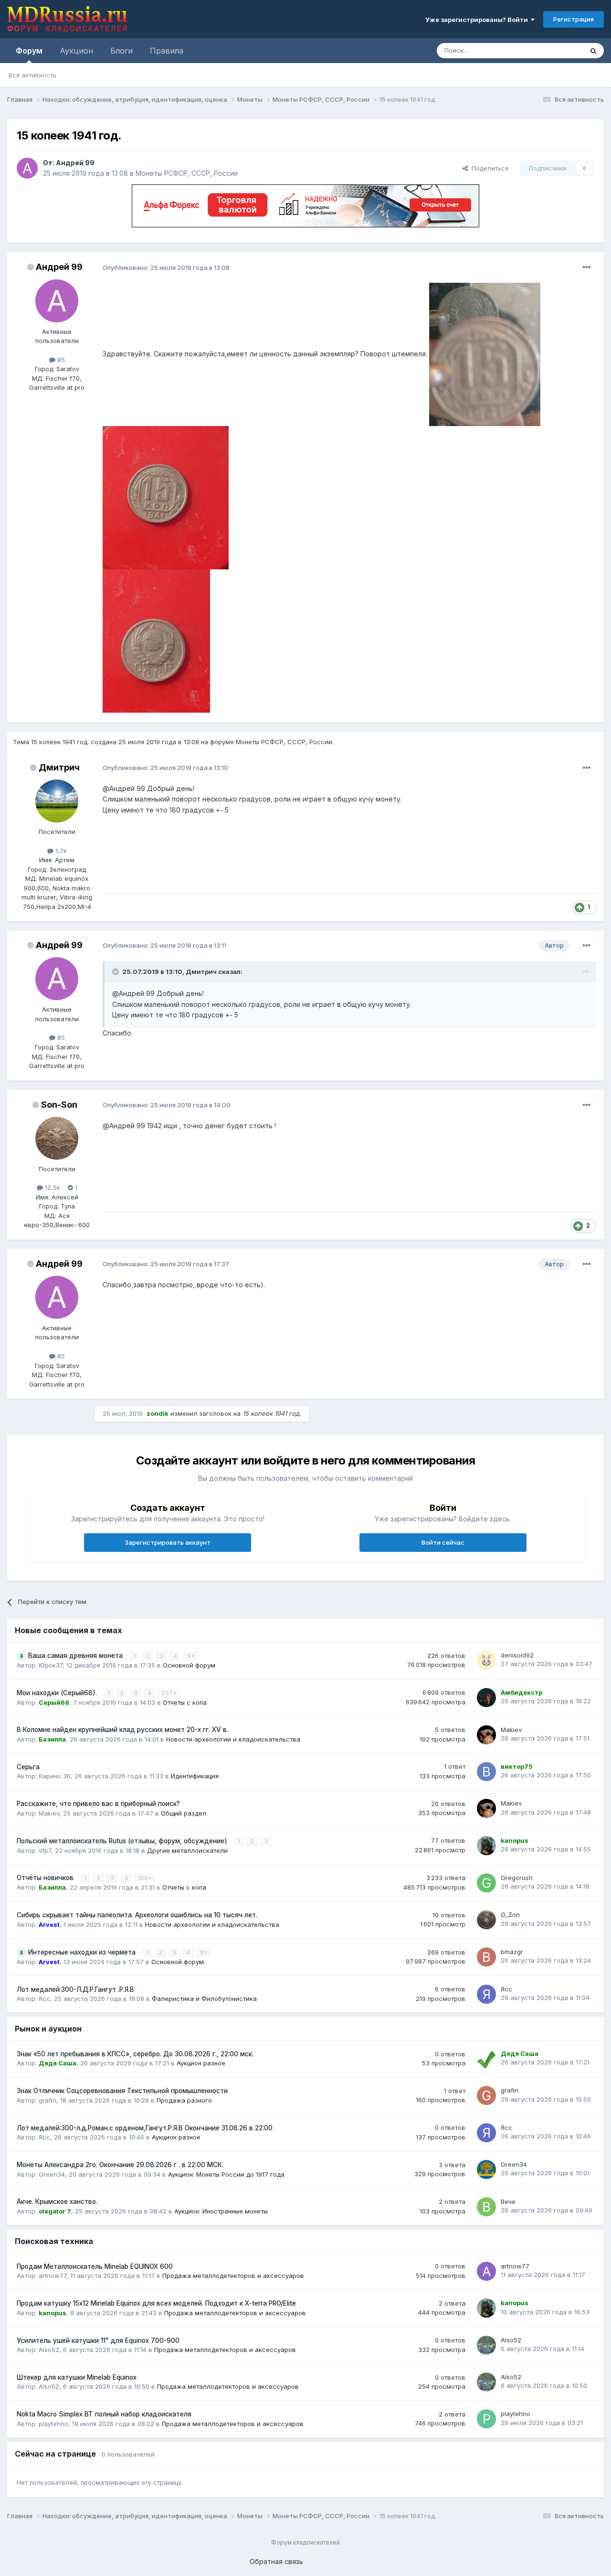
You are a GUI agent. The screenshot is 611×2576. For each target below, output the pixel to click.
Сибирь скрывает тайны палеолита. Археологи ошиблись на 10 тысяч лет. (137, 1915)
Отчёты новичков (46, 1878)
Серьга (28, 1767)
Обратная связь (276, 2561)
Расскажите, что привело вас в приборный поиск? (98, 1804)
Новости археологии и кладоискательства (233, 1739)
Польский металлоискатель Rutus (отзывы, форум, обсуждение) (123, 1841)
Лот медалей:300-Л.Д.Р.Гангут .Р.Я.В (75, 1989)
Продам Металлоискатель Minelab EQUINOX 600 (95, 2266)
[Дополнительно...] (587, 267)
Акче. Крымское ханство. (57, 2202)
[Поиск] (593, 51)
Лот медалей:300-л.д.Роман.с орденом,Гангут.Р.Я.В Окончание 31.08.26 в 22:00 (145, 2128)
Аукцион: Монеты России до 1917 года (226, 2174)
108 (144, 1878)
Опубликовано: (166, 267)
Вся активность (32, 75)
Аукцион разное (201, 2063)
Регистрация (574, 19)
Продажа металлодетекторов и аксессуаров (233, 2276)
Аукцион (76, 51)
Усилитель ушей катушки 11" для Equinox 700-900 (98, 2341)
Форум (29, 51)
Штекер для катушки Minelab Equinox (77, 2377)
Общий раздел (184, 1813)
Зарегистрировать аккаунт (168, 1542)
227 (168, 1693)
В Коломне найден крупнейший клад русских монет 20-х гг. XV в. (122, 1730)
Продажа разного (184, 2100)
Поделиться (488, 168)
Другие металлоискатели (187, 1850)
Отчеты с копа (185, 1702)
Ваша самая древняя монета (76, 1656)
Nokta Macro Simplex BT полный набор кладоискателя (104, 2414)
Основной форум (189, 1665)
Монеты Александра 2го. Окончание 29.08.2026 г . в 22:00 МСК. (120, 2165)
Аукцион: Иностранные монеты (221, 2211)
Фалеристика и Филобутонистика (204, 1999)
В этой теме (553, 50)
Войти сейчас (443, 1542)
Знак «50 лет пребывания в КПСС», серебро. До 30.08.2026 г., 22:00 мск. (135, 2054)
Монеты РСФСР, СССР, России (187, 173)
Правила (167, 51)
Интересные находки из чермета (83, 1952)
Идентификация (195, 1776)
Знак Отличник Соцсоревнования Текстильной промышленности (122, 2091)
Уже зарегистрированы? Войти (478, 20)
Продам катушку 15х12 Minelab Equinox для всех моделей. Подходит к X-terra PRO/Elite (156, 2303)
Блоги (121, 51)
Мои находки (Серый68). (58, 1693)
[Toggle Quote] (116, 972)
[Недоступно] (485, 354)
